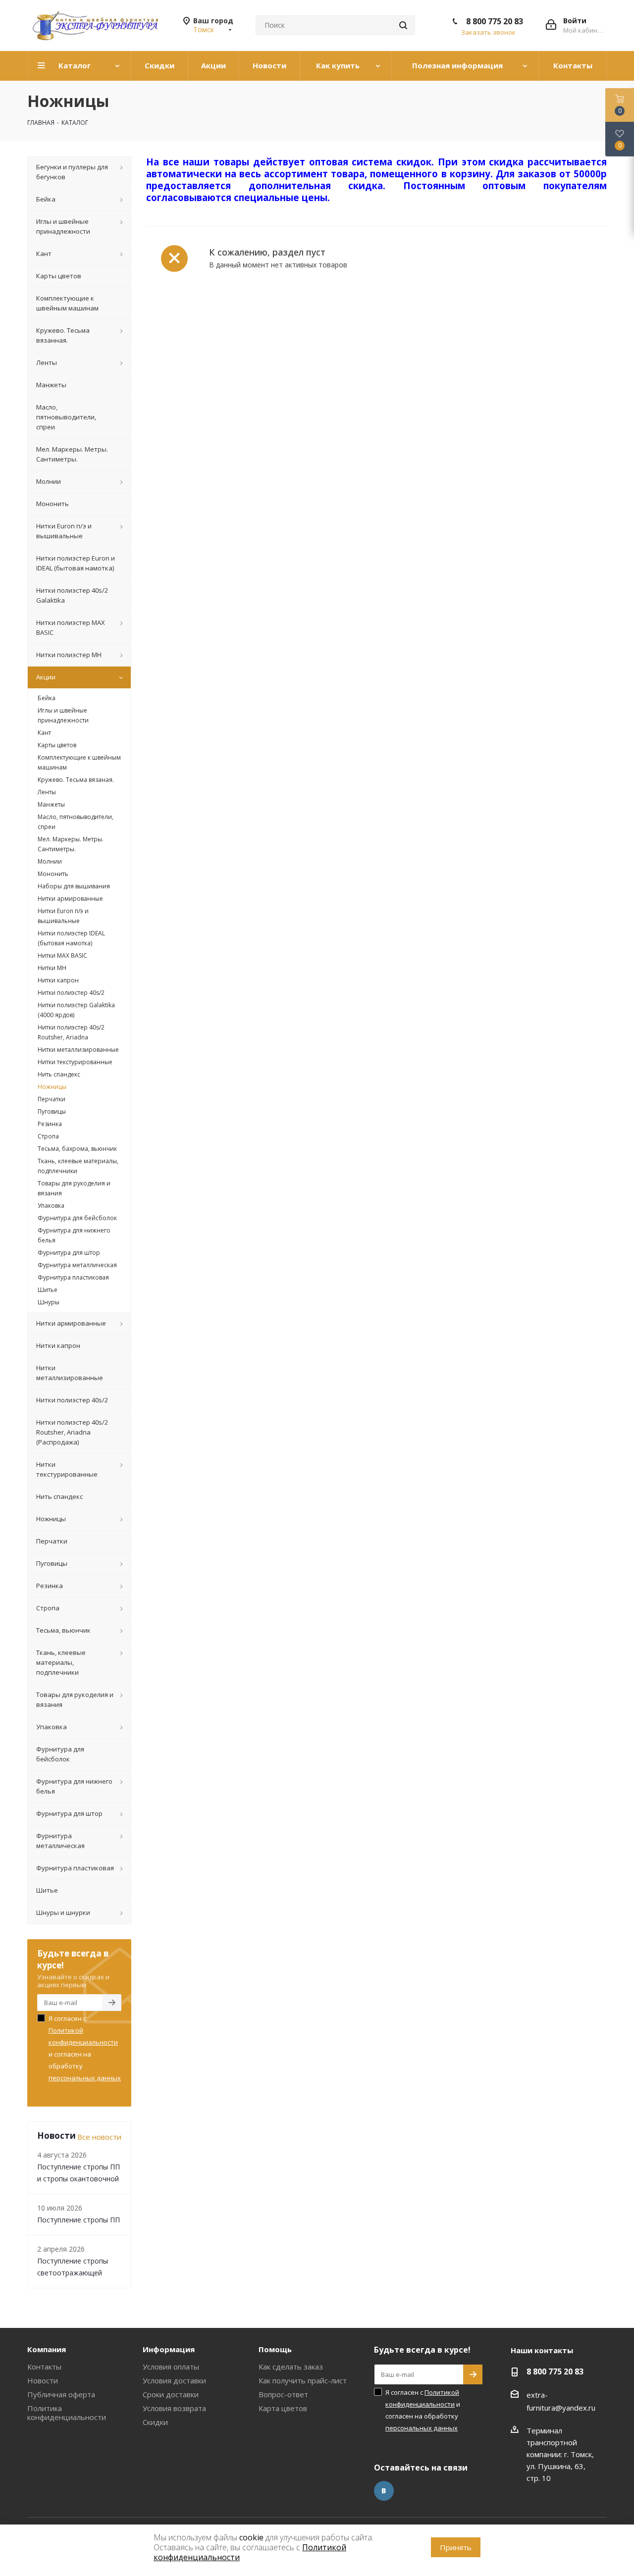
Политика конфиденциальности (67, 2413)
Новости (43, 2380)
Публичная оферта (61, 2394)
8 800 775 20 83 (495, 21)
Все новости (99, 2137)
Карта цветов (283, 2408)
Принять (456, 2547)
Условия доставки (174, 2380)
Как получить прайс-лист (303, 2380)
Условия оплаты (171, 2367)
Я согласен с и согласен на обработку (85, 2048)
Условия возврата (174, 2408)
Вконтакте (384, 2491)
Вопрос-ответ (283, 2394)
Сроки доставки (171, 2394)
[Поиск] (403, 25)
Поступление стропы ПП (79, 2220)
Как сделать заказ (291, 2367)
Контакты (44, 2367)
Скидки (155, 2422)
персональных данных (85, 2078)
